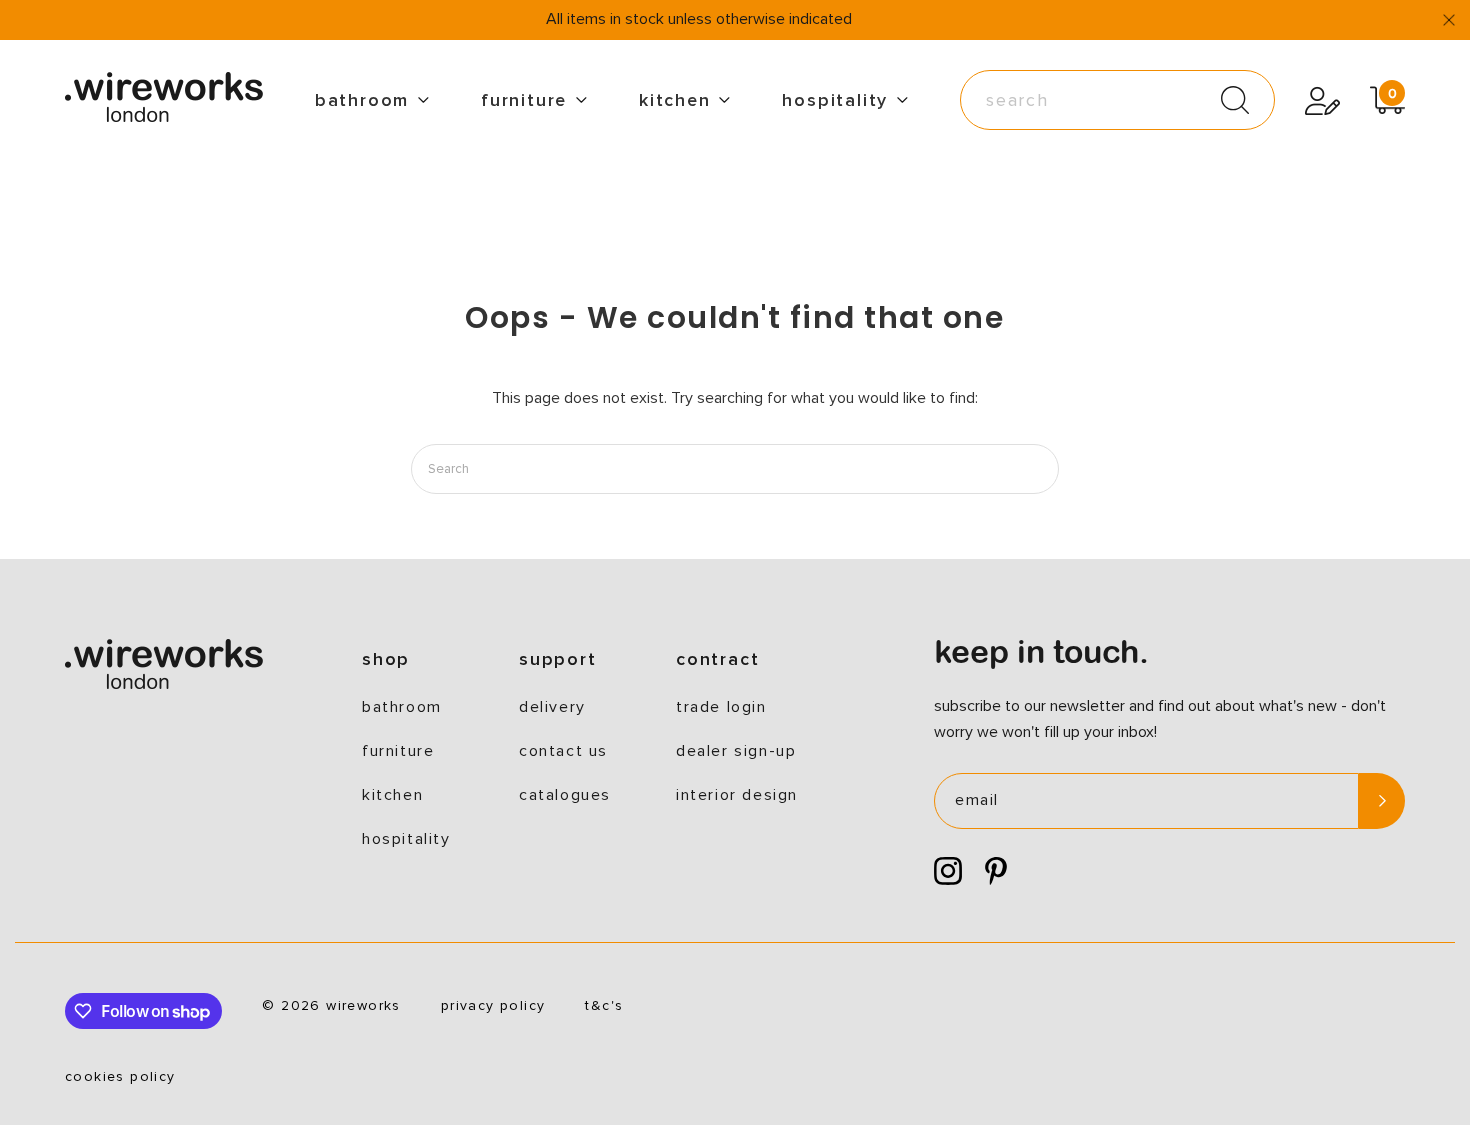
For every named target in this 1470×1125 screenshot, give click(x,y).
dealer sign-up (736, 751)
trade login (721, 707)
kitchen (675, 100)
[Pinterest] (996, 872)
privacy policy (493, 1006)
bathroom (362, 100)
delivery (552, 707)
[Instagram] (948, 872)
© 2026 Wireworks (331, 1006)
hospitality (835, 100)
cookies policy (120, 1077)
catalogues (565, 795)
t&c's (604, 1006)
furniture (524, 100)
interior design (737, 795)
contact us (563, 751)
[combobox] (1117, 100)
